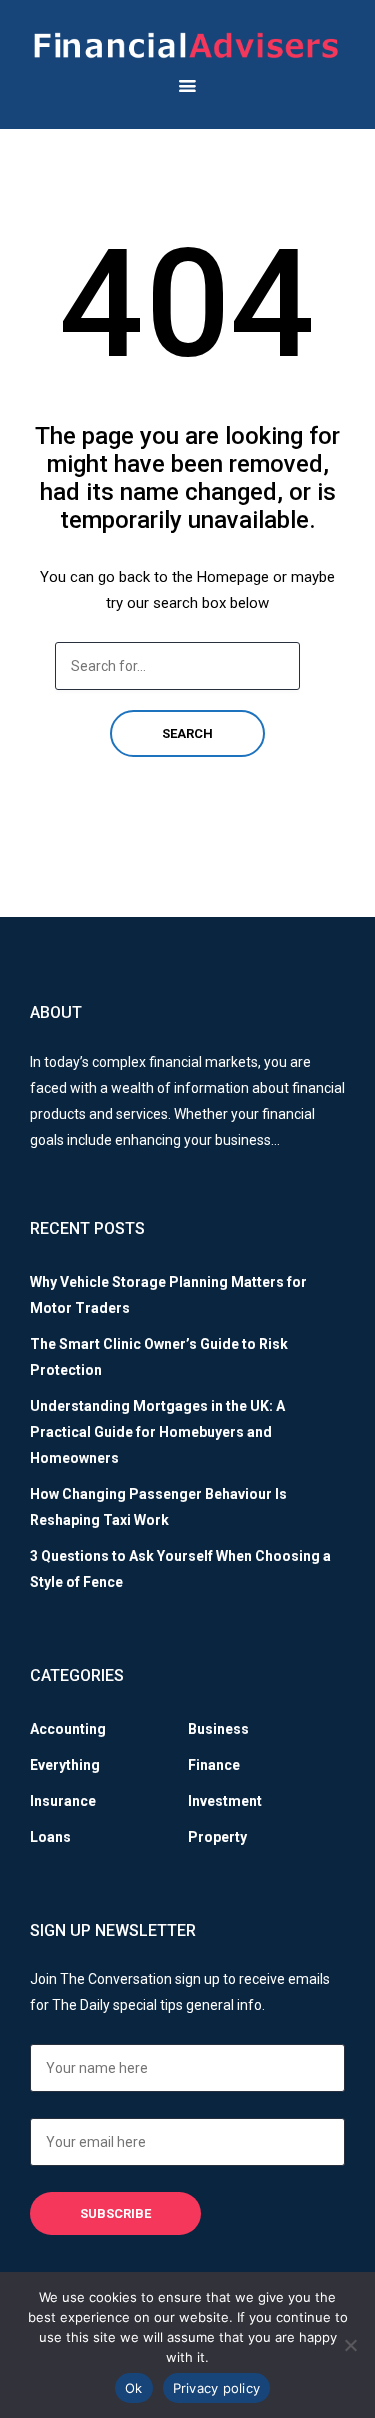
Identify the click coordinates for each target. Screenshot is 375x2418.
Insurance (63, 1801)
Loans (50, 1837)
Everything (65, 1765)
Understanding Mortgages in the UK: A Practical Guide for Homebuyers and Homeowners (157, 1432)
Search (187, 733)
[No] (350, 2345)
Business (218, 1729)
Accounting (68, 1729)
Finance (214, 1765)
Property (217, 1837)
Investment (225, 1801)
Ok (134, 2388)
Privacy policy (217, 2388)
